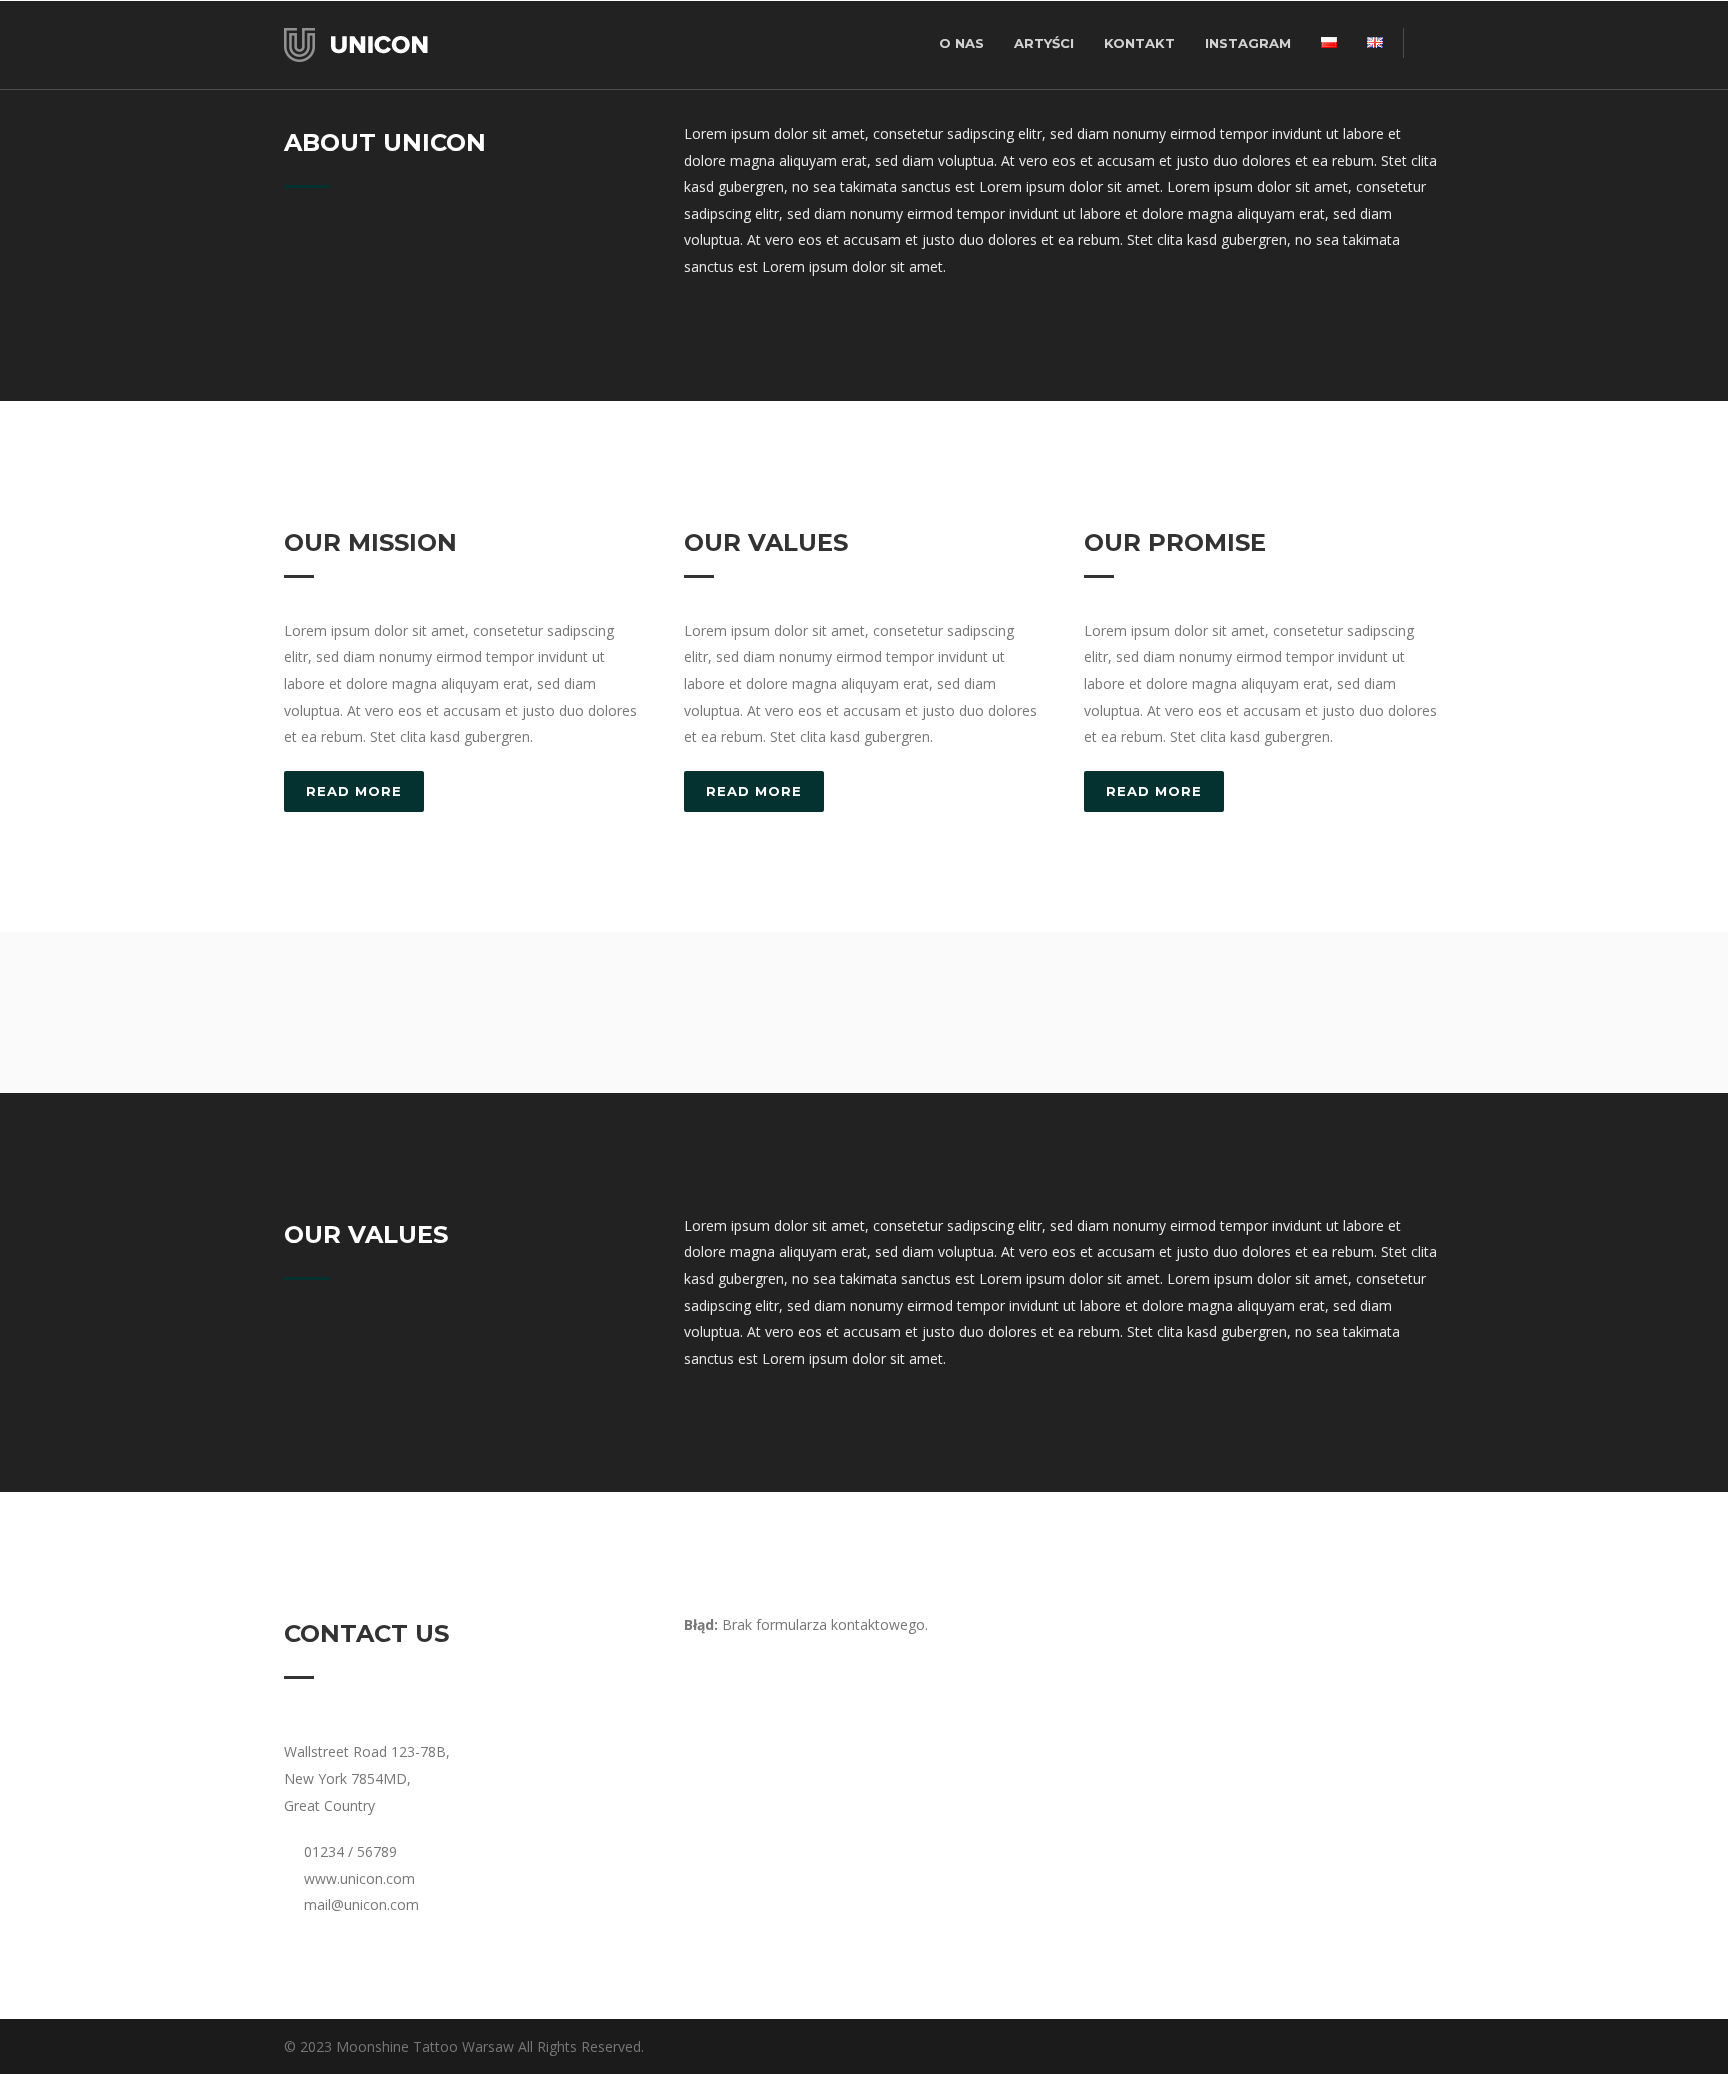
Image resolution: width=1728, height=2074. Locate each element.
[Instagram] (1384, 2047)
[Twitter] (1424, 2047)
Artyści (1044, 43)
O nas (961, 43)
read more (354, 791)
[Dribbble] (1304, 2047)
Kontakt (1139, 43)
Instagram (1248, 43)
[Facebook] (1344, 2047)
